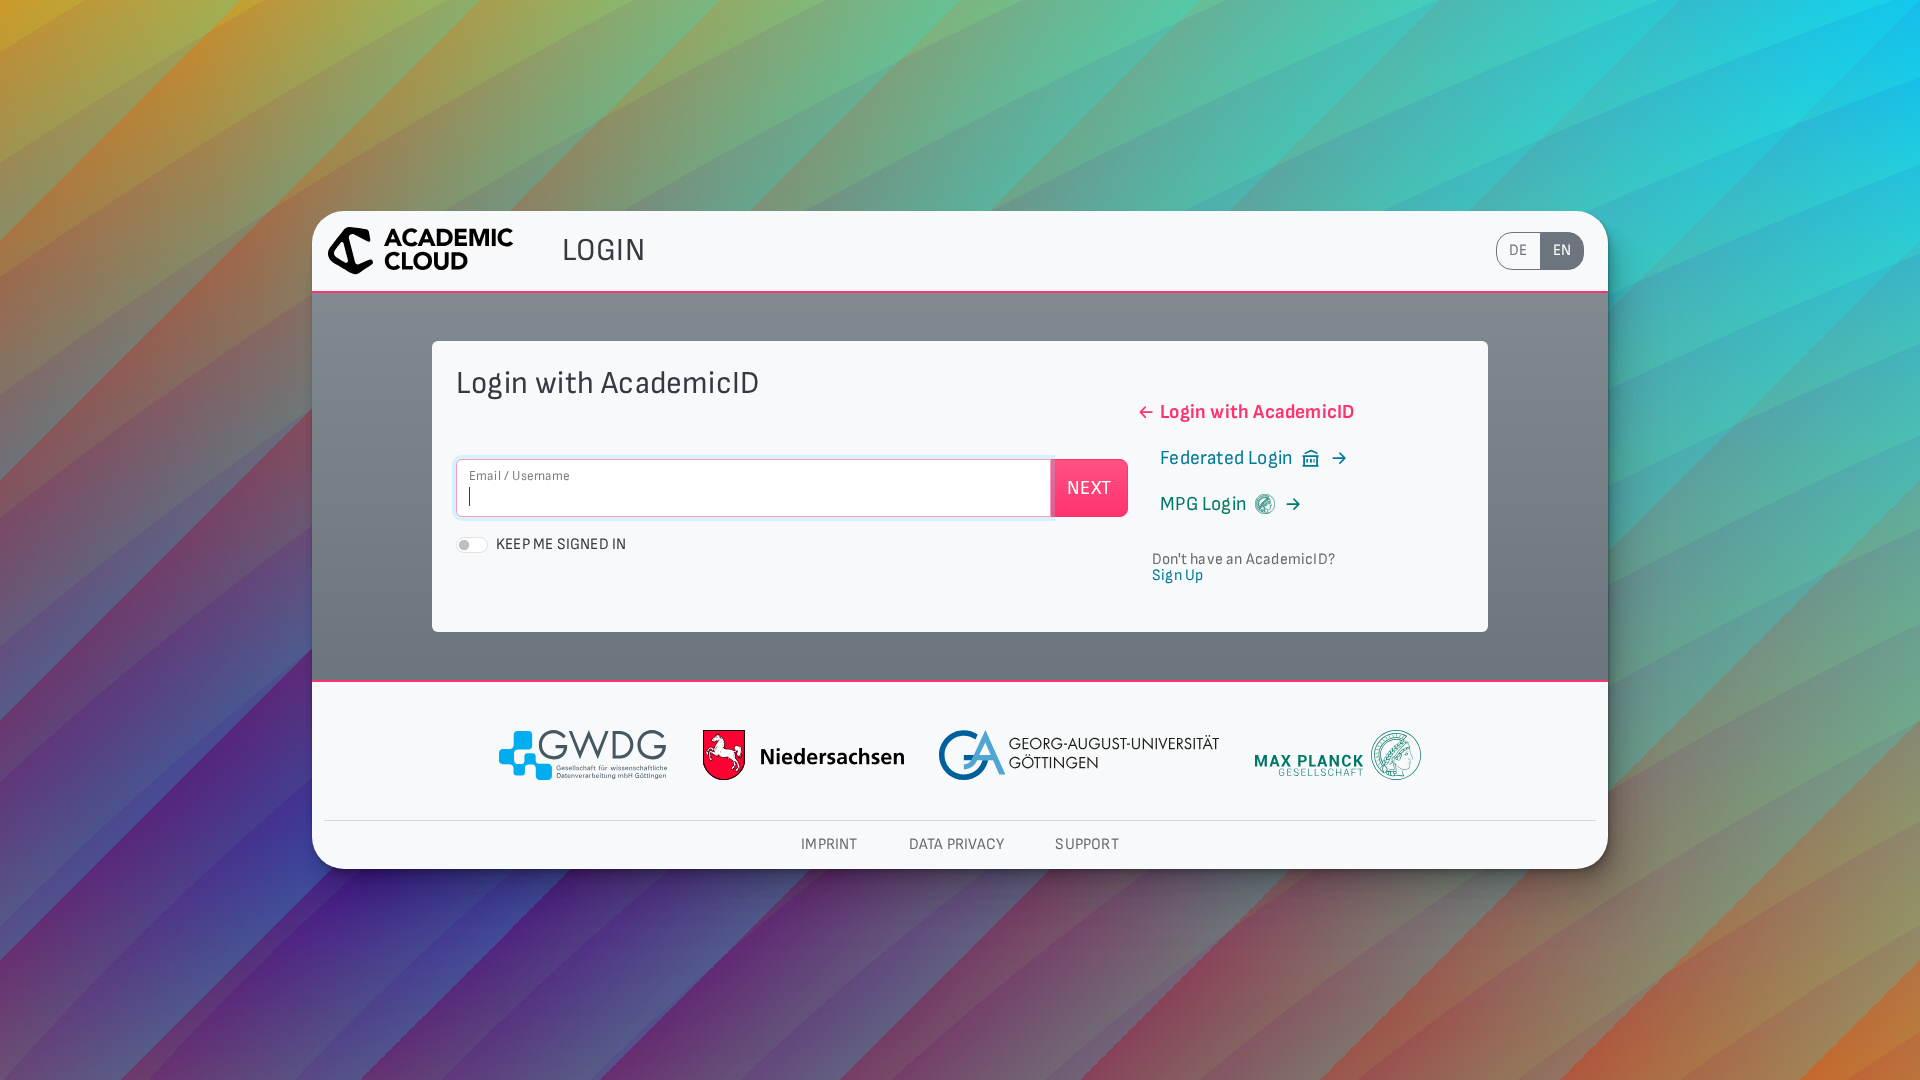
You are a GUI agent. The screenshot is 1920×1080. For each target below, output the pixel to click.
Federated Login (1226, 458)
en (1562, 250)
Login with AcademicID (1257, 412)
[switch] (472, 545)
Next (1089, 488)
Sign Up (1177, 575)
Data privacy (956, 844)
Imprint (829, 844)
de (1518, 250)
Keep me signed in (561, 544)
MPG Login (1203, 504)
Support (1086, 844)
